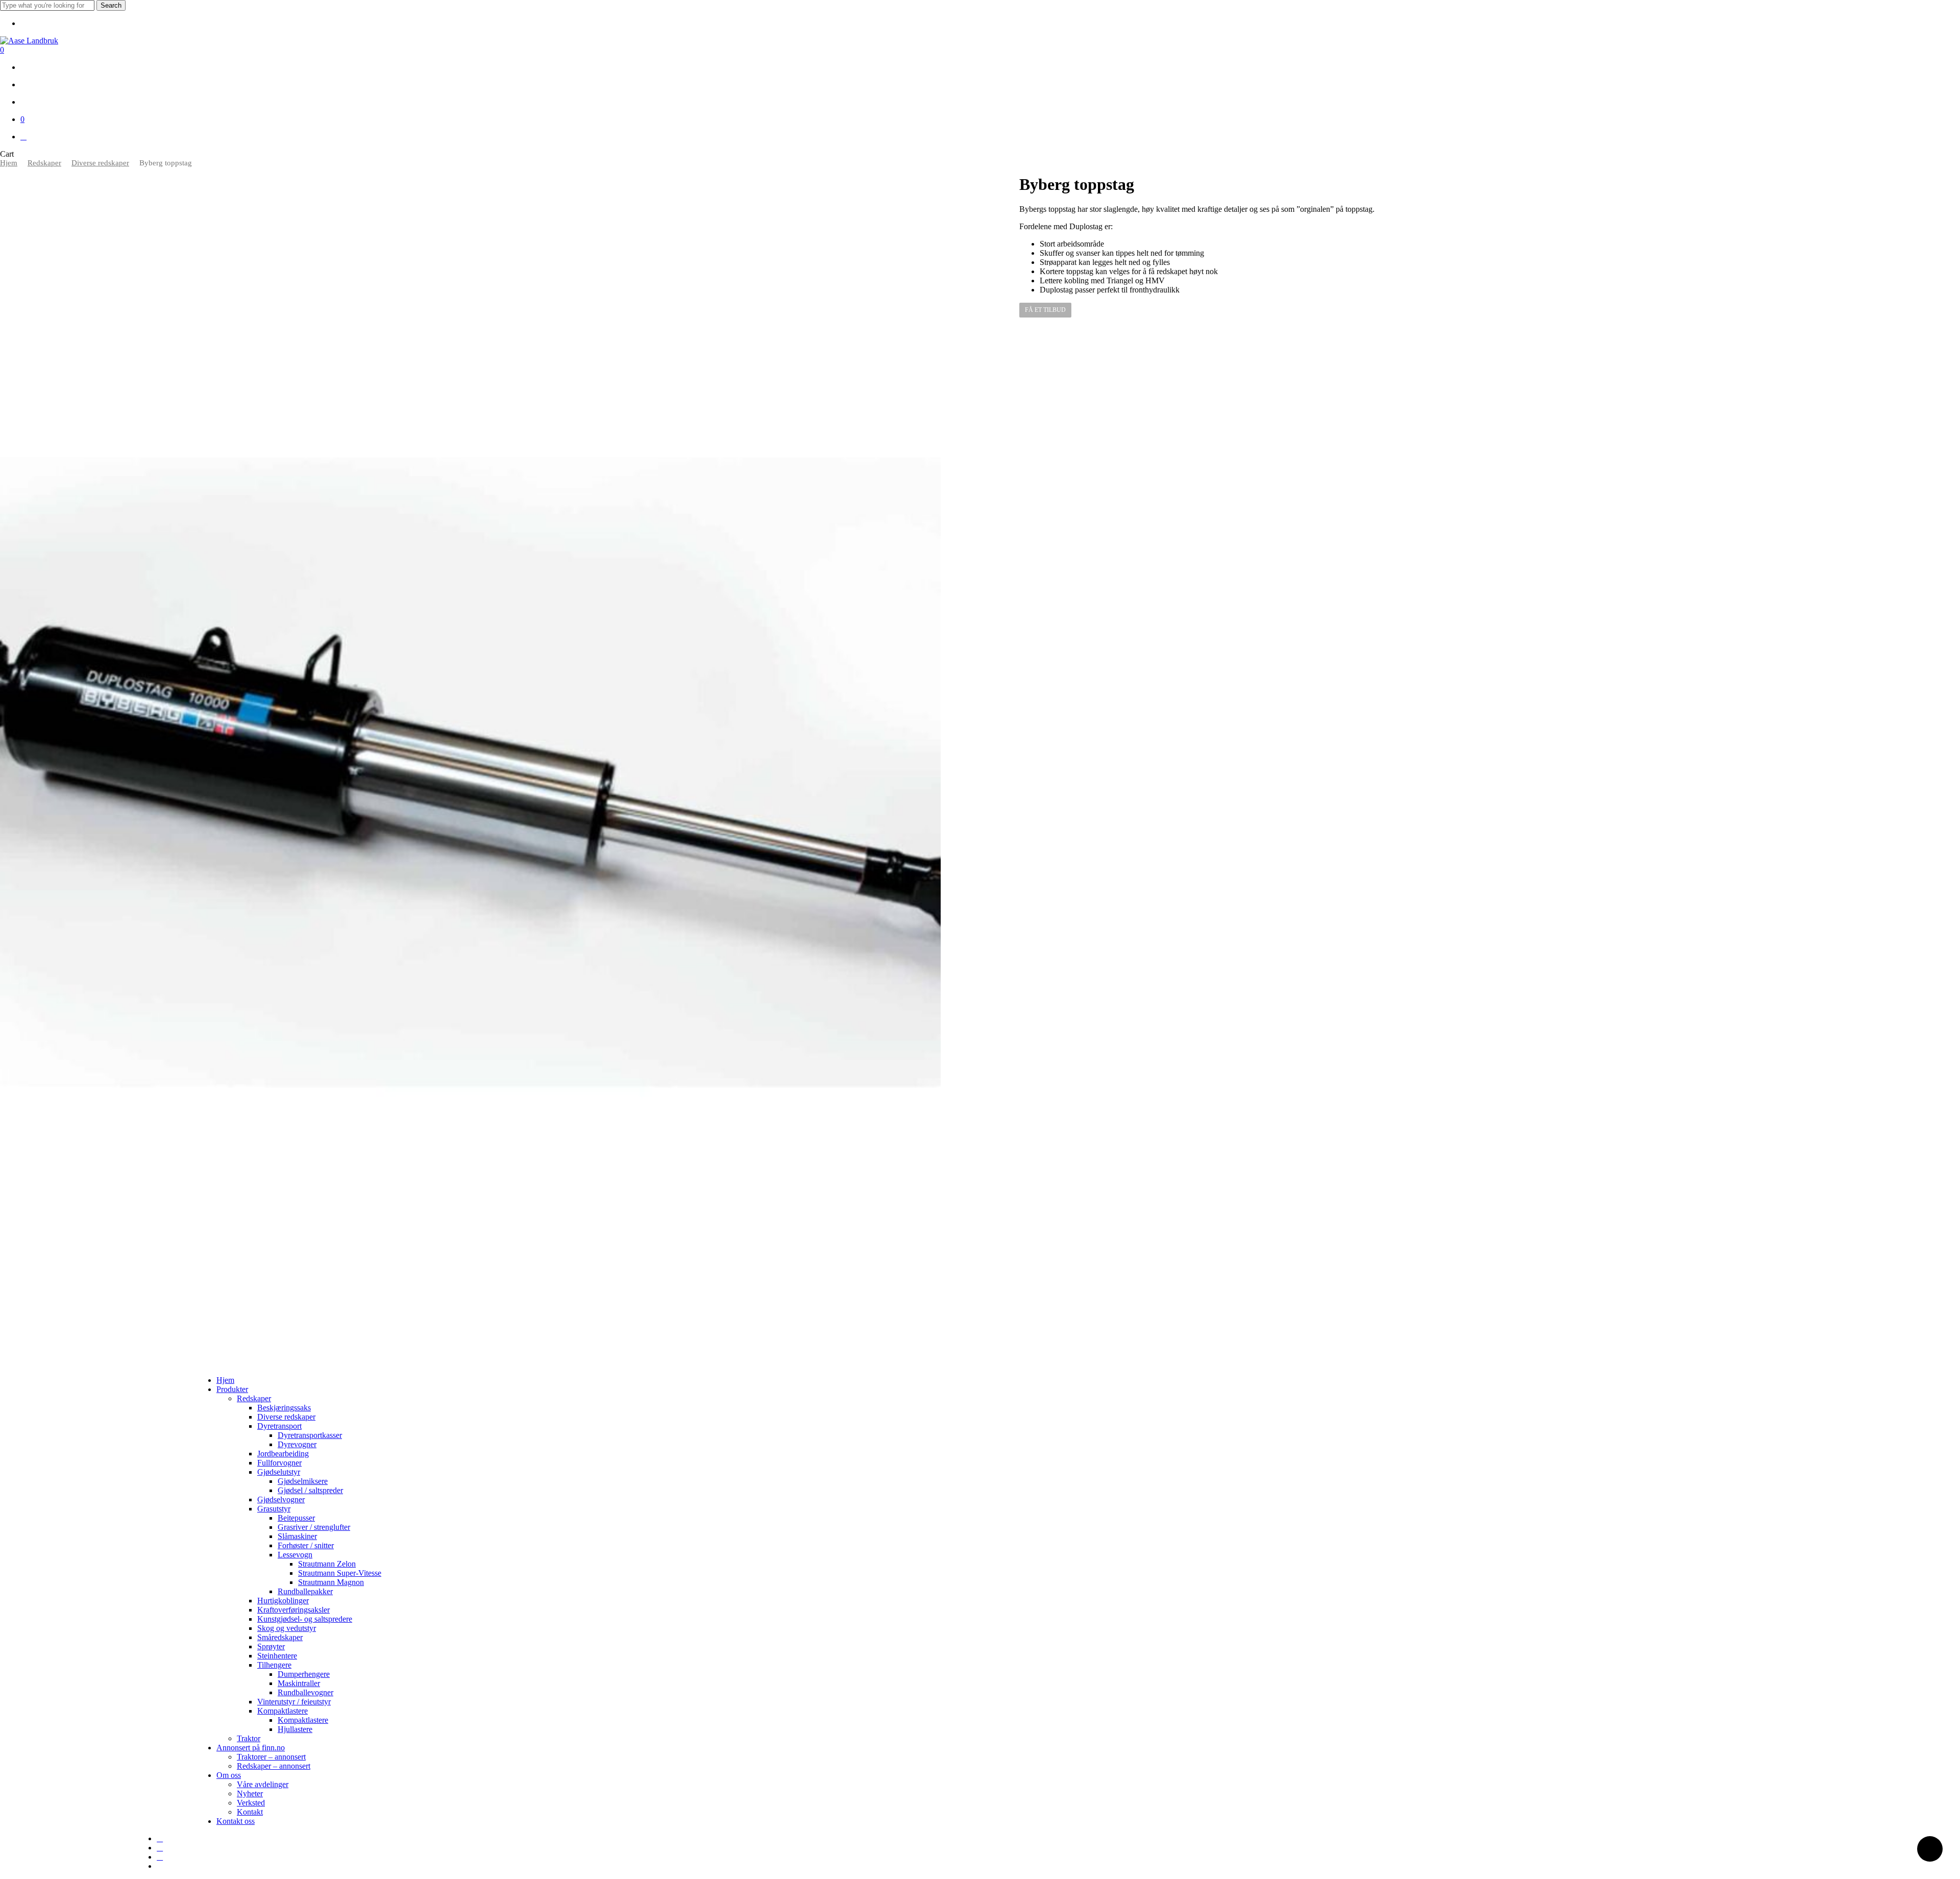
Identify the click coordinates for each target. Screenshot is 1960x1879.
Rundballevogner (305, 1692)
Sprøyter (271, 1646)
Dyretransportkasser (310, 1435)
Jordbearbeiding (283, 1454)
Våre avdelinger (263, 1784)
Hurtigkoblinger (283, 1601)
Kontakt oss (236, 1821)
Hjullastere (295, 1729)
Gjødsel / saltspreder (310, 1490)
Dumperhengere (304, 1674)
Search (111, 5)
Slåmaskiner (297, 1536)
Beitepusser (296, 1518)
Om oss (229, 1775)
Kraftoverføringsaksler (293, 1610)
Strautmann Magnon (331, 1582)
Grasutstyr (274, 1509)
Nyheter (250, 1793)
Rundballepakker (305, 1591)
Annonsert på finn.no (251, 1748)
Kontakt (250, 1812)
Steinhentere (277, 1656)
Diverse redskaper (100, 163)
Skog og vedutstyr (287, 1628)
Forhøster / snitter (306, 1545)
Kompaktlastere (283, 1711)
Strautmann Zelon (327, 1564)
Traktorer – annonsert (271, 1757)
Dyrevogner (297, 1444)
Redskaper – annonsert (274, 1766)
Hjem (9, 163)
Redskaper (44, 163)
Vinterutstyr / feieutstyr (294, 1702)
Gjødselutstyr (279, 1472)
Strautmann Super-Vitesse (340, 1573)
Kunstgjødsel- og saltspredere (305, 1619)
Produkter (232, 1389)
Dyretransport (279, 1426)
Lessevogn (295, 1555)
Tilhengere (274, 1665)
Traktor (249, 1738)
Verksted (251, 1803)
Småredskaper (280, 1637)
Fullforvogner (279, 1463)
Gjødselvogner (281, 1499)
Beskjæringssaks (284, 1408)
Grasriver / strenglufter (314, 1527)
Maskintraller (299, 1683)
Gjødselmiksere (303, 1481)
